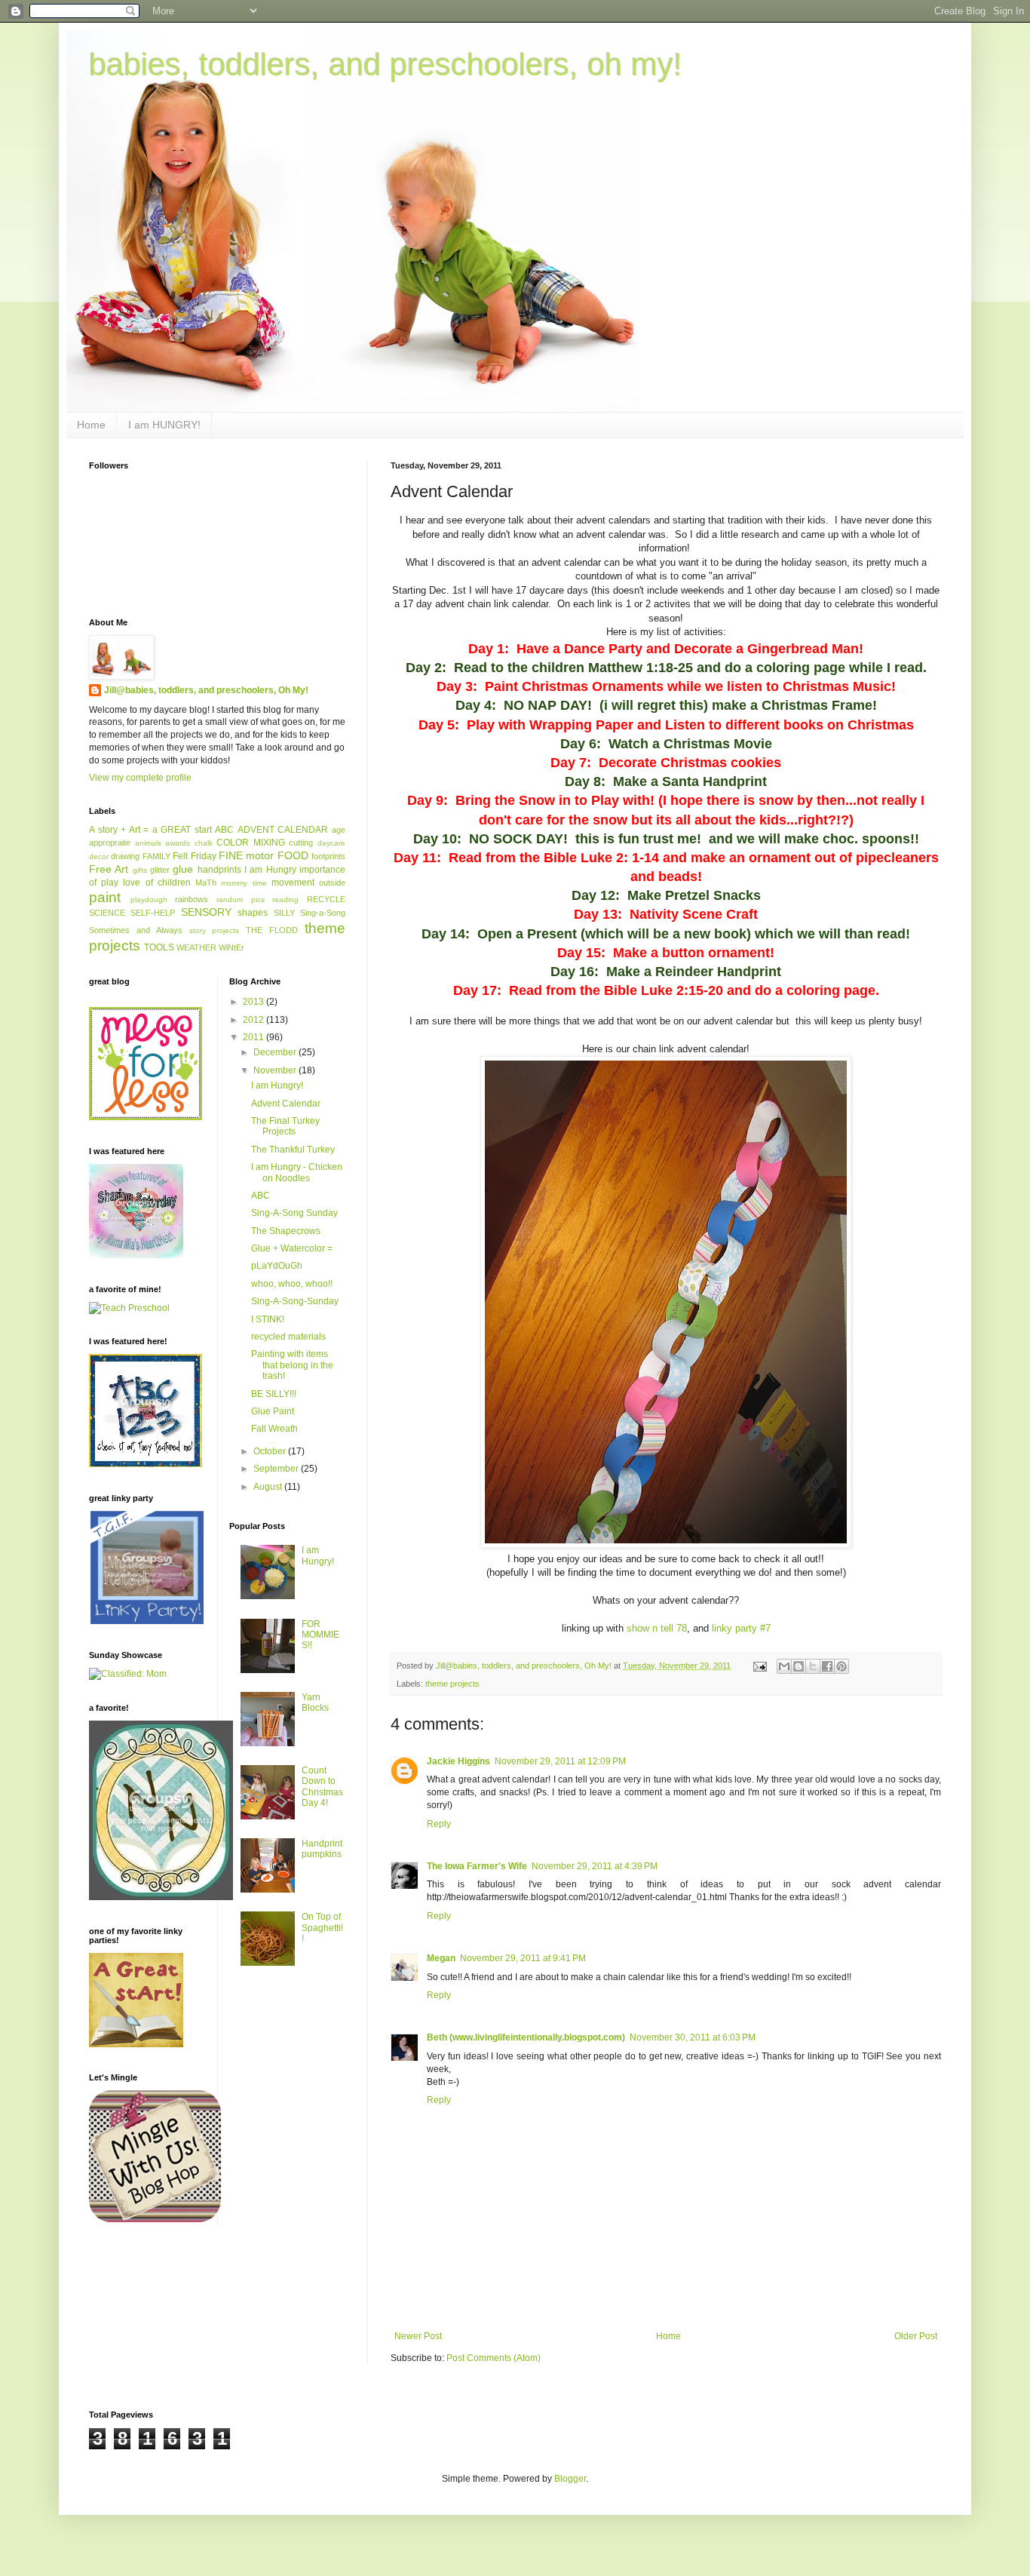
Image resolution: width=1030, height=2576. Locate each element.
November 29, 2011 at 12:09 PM (560, 1761)
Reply (439, 1824)
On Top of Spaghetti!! (322, 1928)
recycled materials (288, 1337)
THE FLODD (272, 930)
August (269, 1487)
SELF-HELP (153, 913)
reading (285, 900)
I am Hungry (270, 870)
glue (183, 869)
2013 (254, 1002)
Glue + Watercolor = (292, 1248)
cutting (301, 843)
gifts (140, 870)
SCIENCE (107, 913)
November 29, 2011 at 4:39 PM (595, 1866)
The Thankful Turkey (293, 1150)
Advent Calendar (286, 1104)
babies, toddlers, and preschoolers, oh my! (386, 64)
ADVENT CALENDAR (283, 830)
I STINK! (268, 1319)
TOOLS (159, 947)
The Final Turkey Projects (285, 1126)
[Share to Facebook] (827, 1666)
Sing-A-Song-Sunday (295, 1301)
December (276, 1052)
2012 (254, 1020)
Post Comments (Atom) (494, 2358)
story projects (215, 930)
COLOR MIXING (251, 843)
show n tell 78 (657, 1628)
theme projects (452, 1684)
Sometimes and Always (136, 930)
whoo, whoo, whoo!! (292, 1284)
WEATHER (196, 947)
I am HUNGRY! (164, 425)
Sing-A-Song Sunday (294, 1213)
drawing (125, 856)
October (271, 1451)
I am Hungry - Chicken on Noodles (297, 1172)
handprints (219, 870)
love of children (156, 883)
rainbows (192, 899)
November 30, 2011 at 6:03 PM (693, 2037)
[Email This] (784, 1666)
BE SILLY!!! (274, 1394)
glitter (160, 870)
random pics (241, 900)
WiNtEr (231, 947)
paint (105, 897)
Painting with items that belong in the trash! (292, 1365)
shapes (253, 913)
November (276, 1070)
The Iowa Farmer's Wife (477, 1866)
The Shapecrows (286, 1231)
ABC (224, 830)
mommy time (244, 883)
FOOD (293, 855)
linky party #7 (741, 1628)
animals (148, 843)
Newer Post (418, 2336)
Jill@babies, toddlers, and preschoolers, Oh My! (206, 690)
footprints (328, 856)
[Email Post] (759, 1666)
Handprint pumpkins (322, 1849)
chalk (204, 843)
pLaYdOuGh (277, 1266)
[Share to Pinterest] (841, 1666)
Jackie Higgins (458, 1761)
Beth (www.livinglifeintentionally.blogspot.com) (526, 2037)
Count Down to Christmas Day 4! (322, 1787)
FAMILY (156, 856)
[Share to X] (813, 1666)
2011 (254, 1037)
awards (178, 843)
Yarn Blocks (315, 1702)
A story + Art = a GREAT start (150, 830)
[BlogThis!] (799, 1666)
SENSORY (206, 912)
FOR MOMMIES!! (320, 1635)
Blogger (570, 2479)
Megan (441, 1958)
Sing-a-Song (323, 913)
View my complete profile (140, 778)
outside (332, 883)
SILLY (284, 913)
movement (293, 883)
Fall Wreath (274, 1429)
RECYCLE (326, 899)
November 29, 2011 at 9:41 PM (523, 1958)
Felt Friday (194, 856)
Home (91, 425)
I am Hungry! (277, 1085)
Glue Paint (273, 1411)
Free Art (109, 869)
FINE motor (246, 855)
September (277, 1469)
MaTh (206, 883)
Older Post (916, 2336)
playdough (149, 900)
